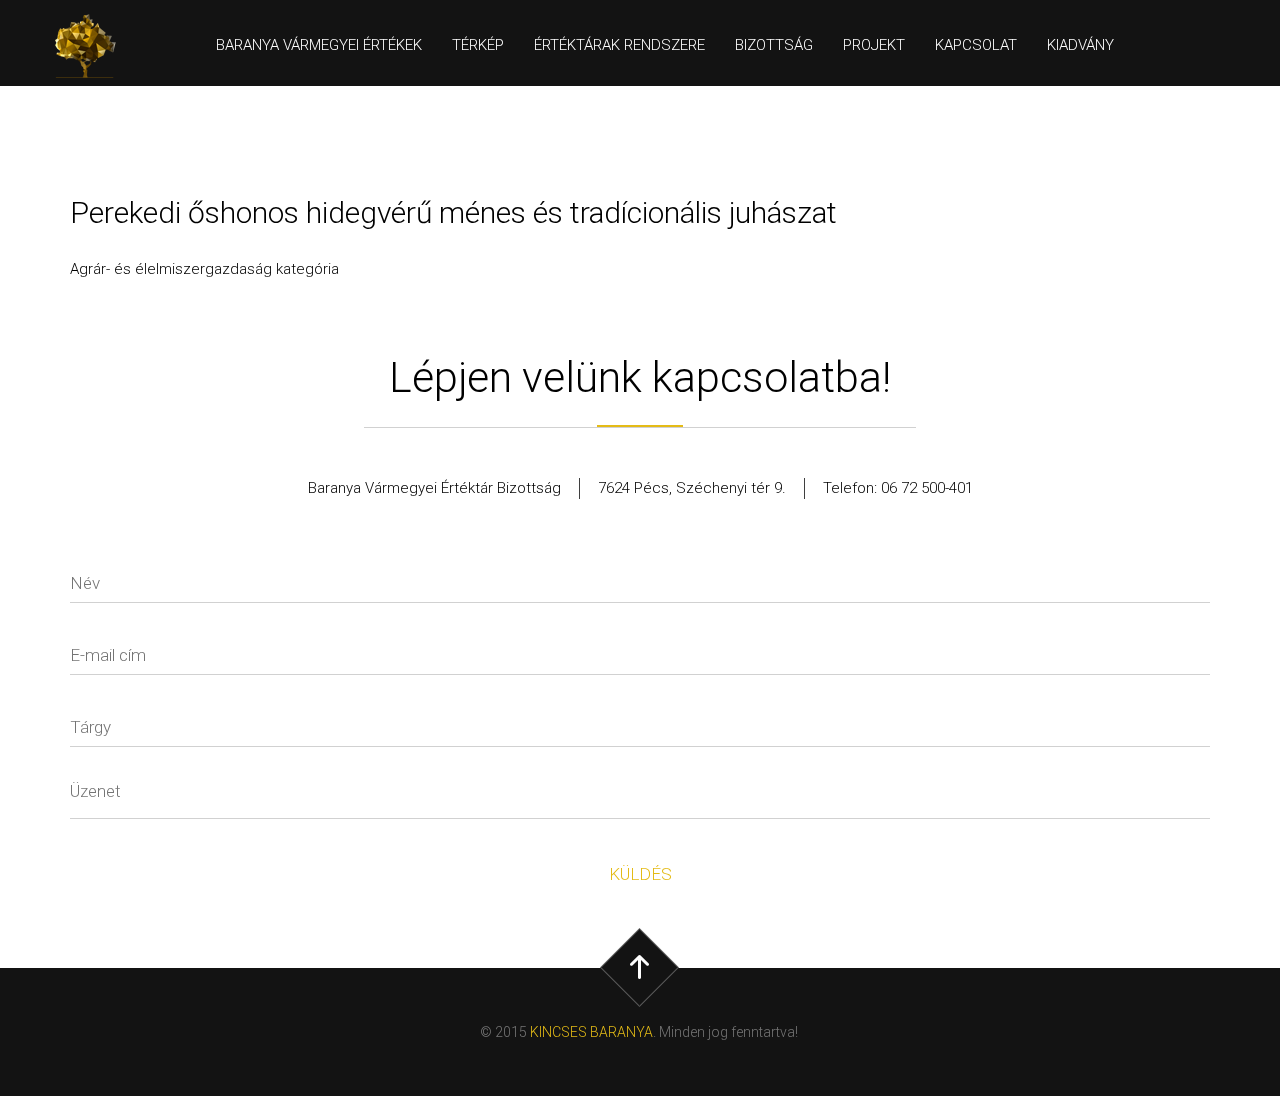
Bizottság (774, 45)
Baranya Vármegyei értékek (319, 45)
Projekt (874, 45)
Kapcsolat (976, 45)
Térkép (478, 45)
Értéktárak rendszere (619, 45)
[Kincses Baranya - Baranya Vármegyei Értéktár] (94, 46)
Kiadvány (1080, 45)
